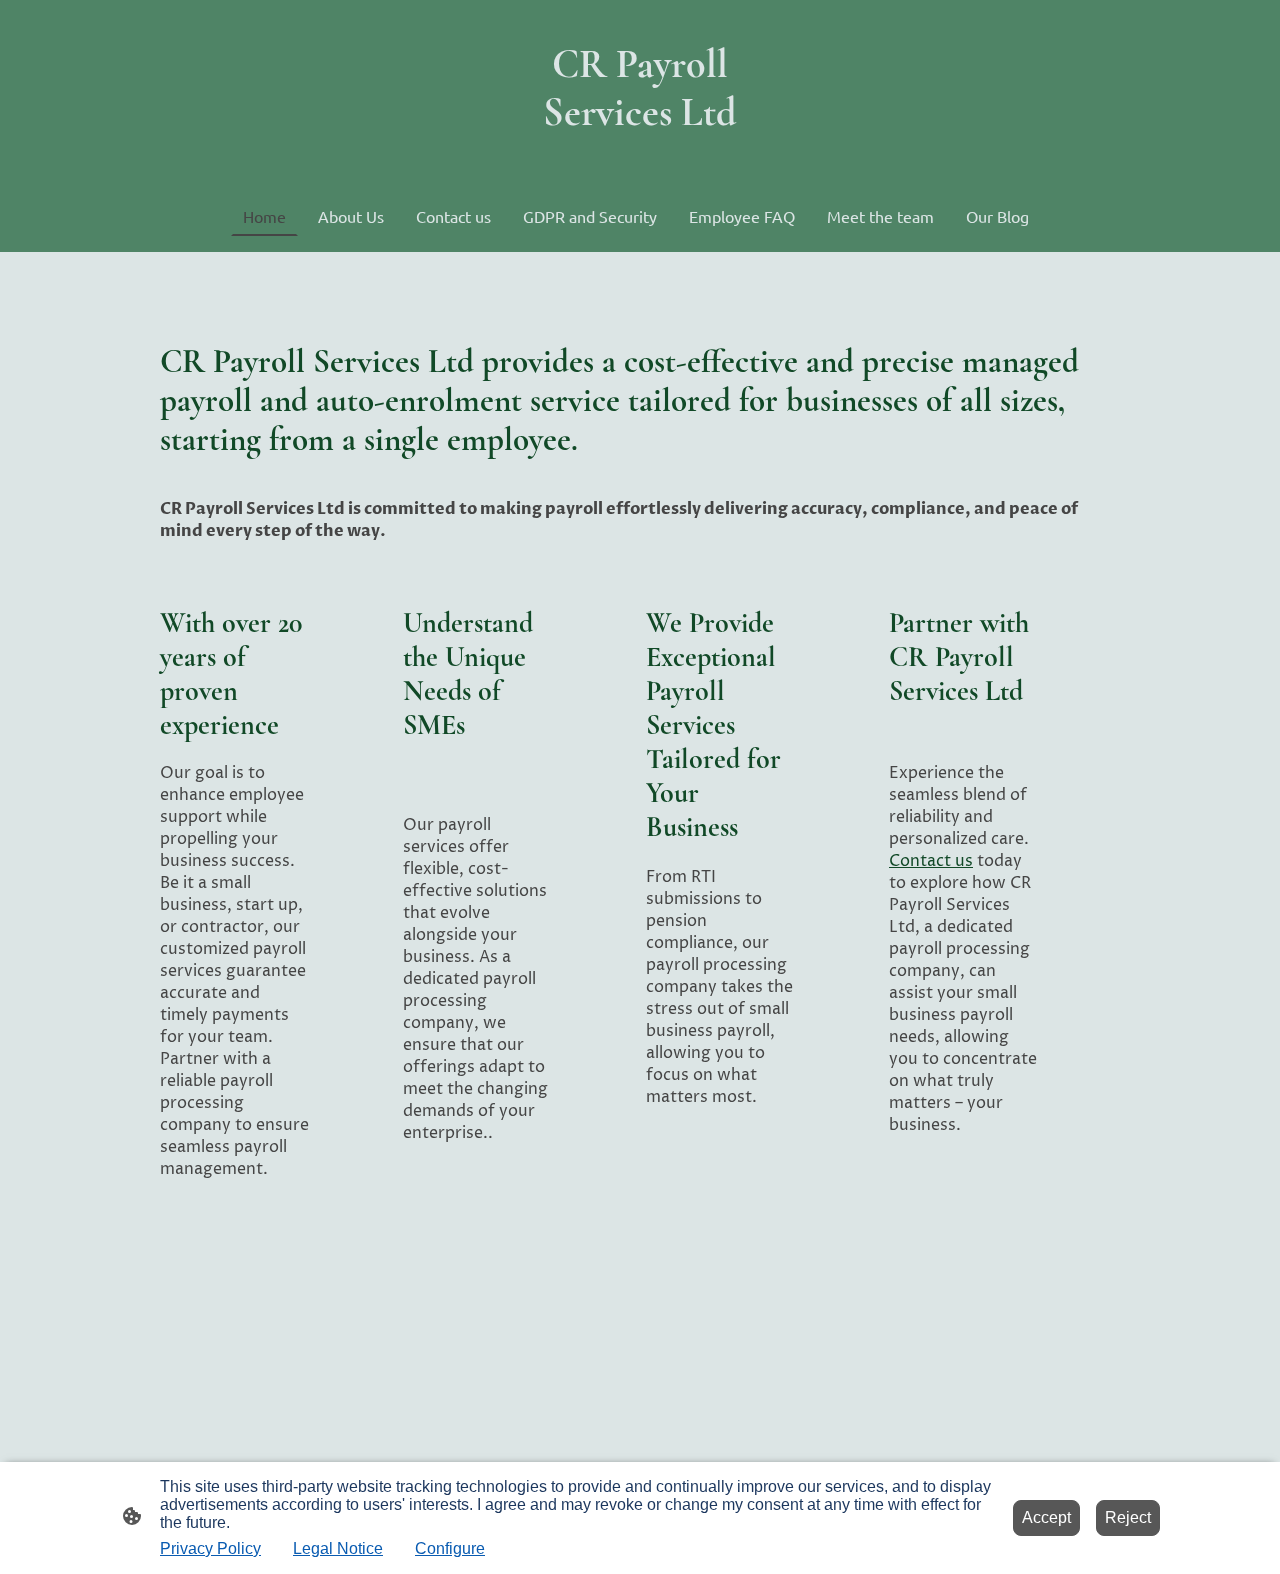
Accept (1046, 1517)
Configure (450, 1548)
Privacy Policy (210, 1548)
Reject (1128, 1517)
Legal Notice (338, 1548)
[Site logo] (639, 154)
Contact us (931, 861)
